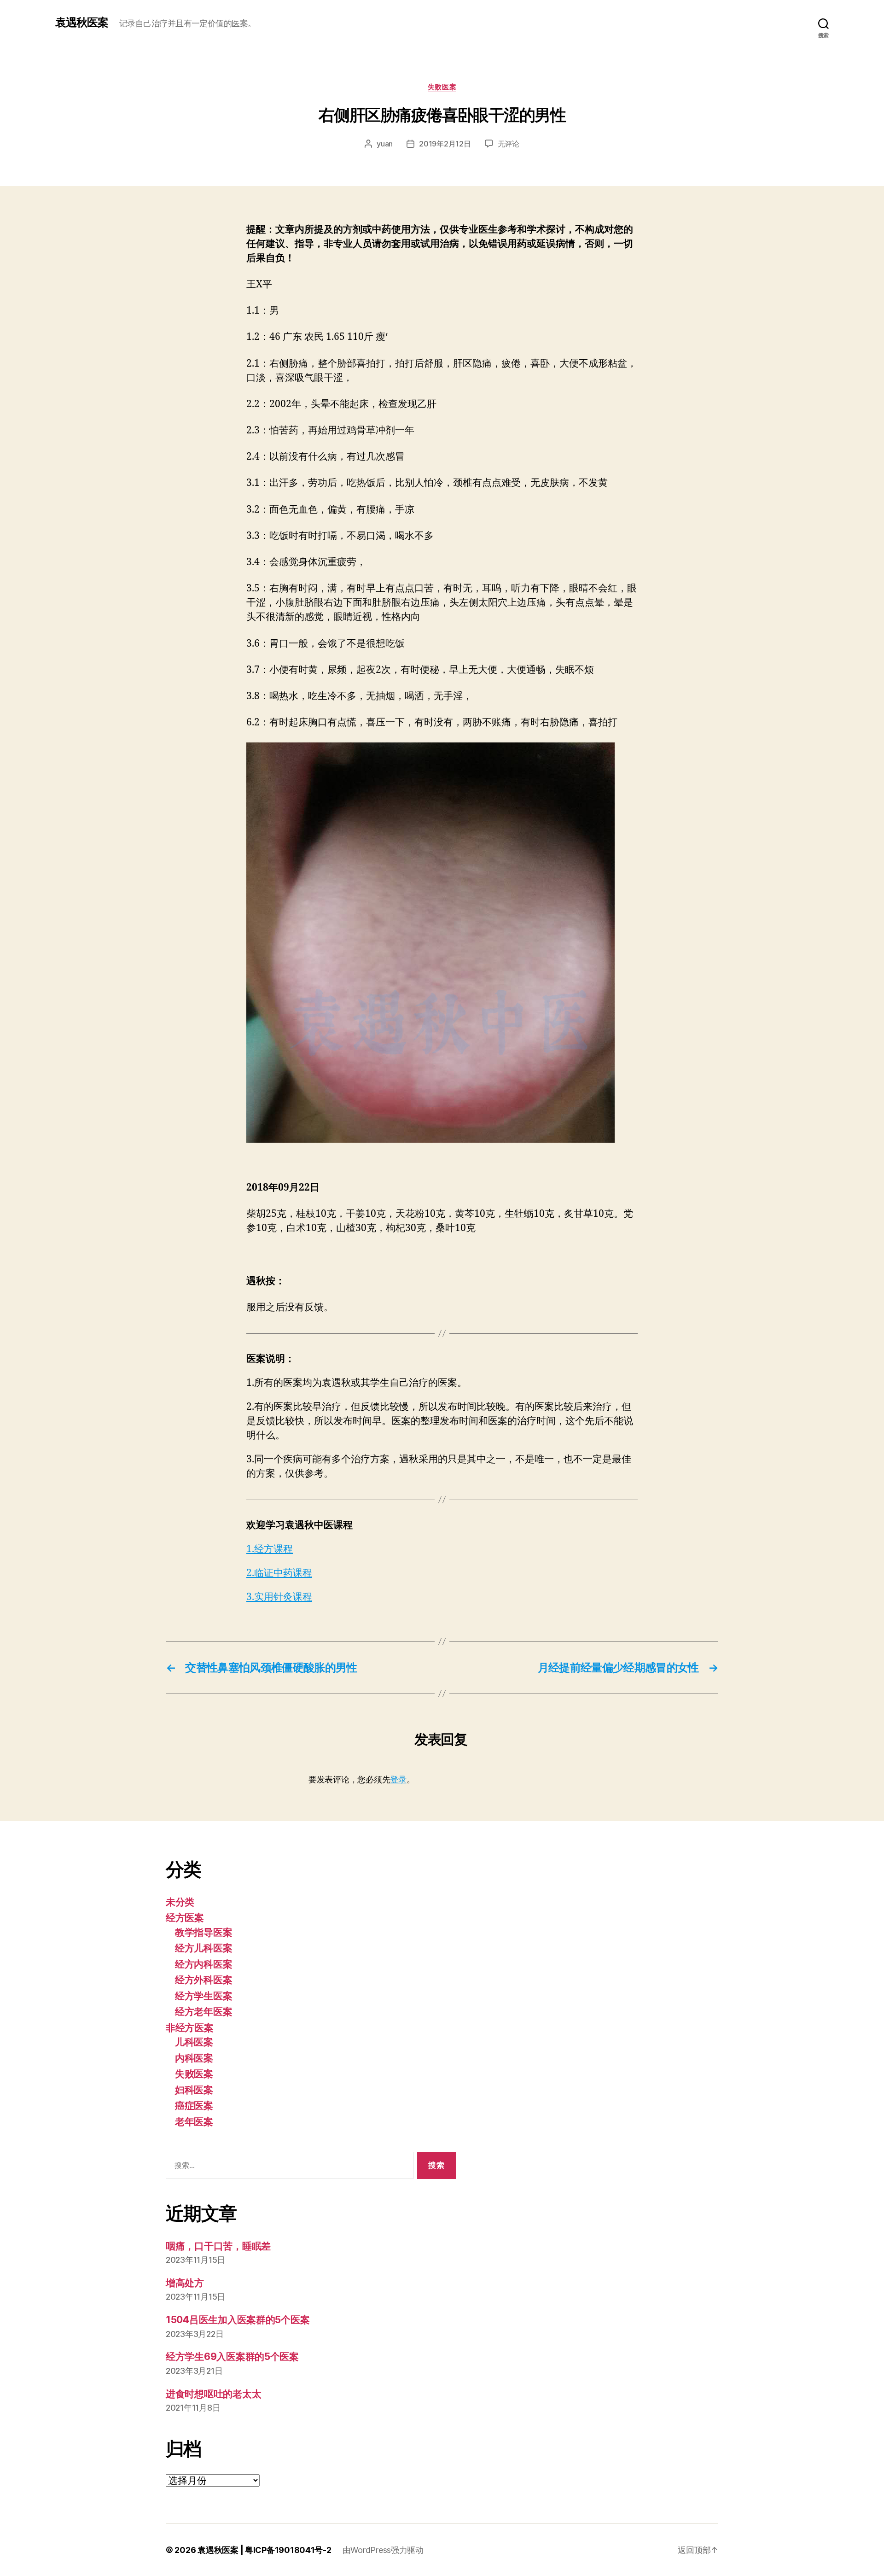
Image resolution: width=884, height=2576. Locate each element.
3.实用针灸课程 (279, 1597)
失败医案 (442, 87)
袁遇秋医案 (82, 23)
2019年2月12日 (445, 144)
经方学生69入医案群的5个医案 (232, 2357)
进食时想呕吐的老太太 (213, 2394)
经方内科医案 (204, 1964)
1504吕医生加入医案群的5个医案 (238, 2320)
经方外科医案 (204, 1980)
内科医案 (194, 2058)
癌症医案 (194, 2106)
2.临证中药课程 (279, 1573)
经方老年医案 (204, 2012)
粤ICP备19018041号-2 (288, 2550)
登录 (398, 1779)
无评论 (509, 144)
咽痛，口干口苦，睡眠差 (218, 2246)
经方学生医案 (204, 1996)
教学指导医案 (204, 1932)
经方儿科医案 (204, 1948)
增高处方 (185, 2283)
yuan (385, 144)
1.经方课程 (270, 1549)
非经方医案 (190, 2028)
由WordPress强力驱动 (383, 2550)
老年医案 (194, 2122)
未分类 (180, 1902)
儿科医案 (194, 2042)
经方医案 (185, 1918)
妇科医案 (194, 2090)
